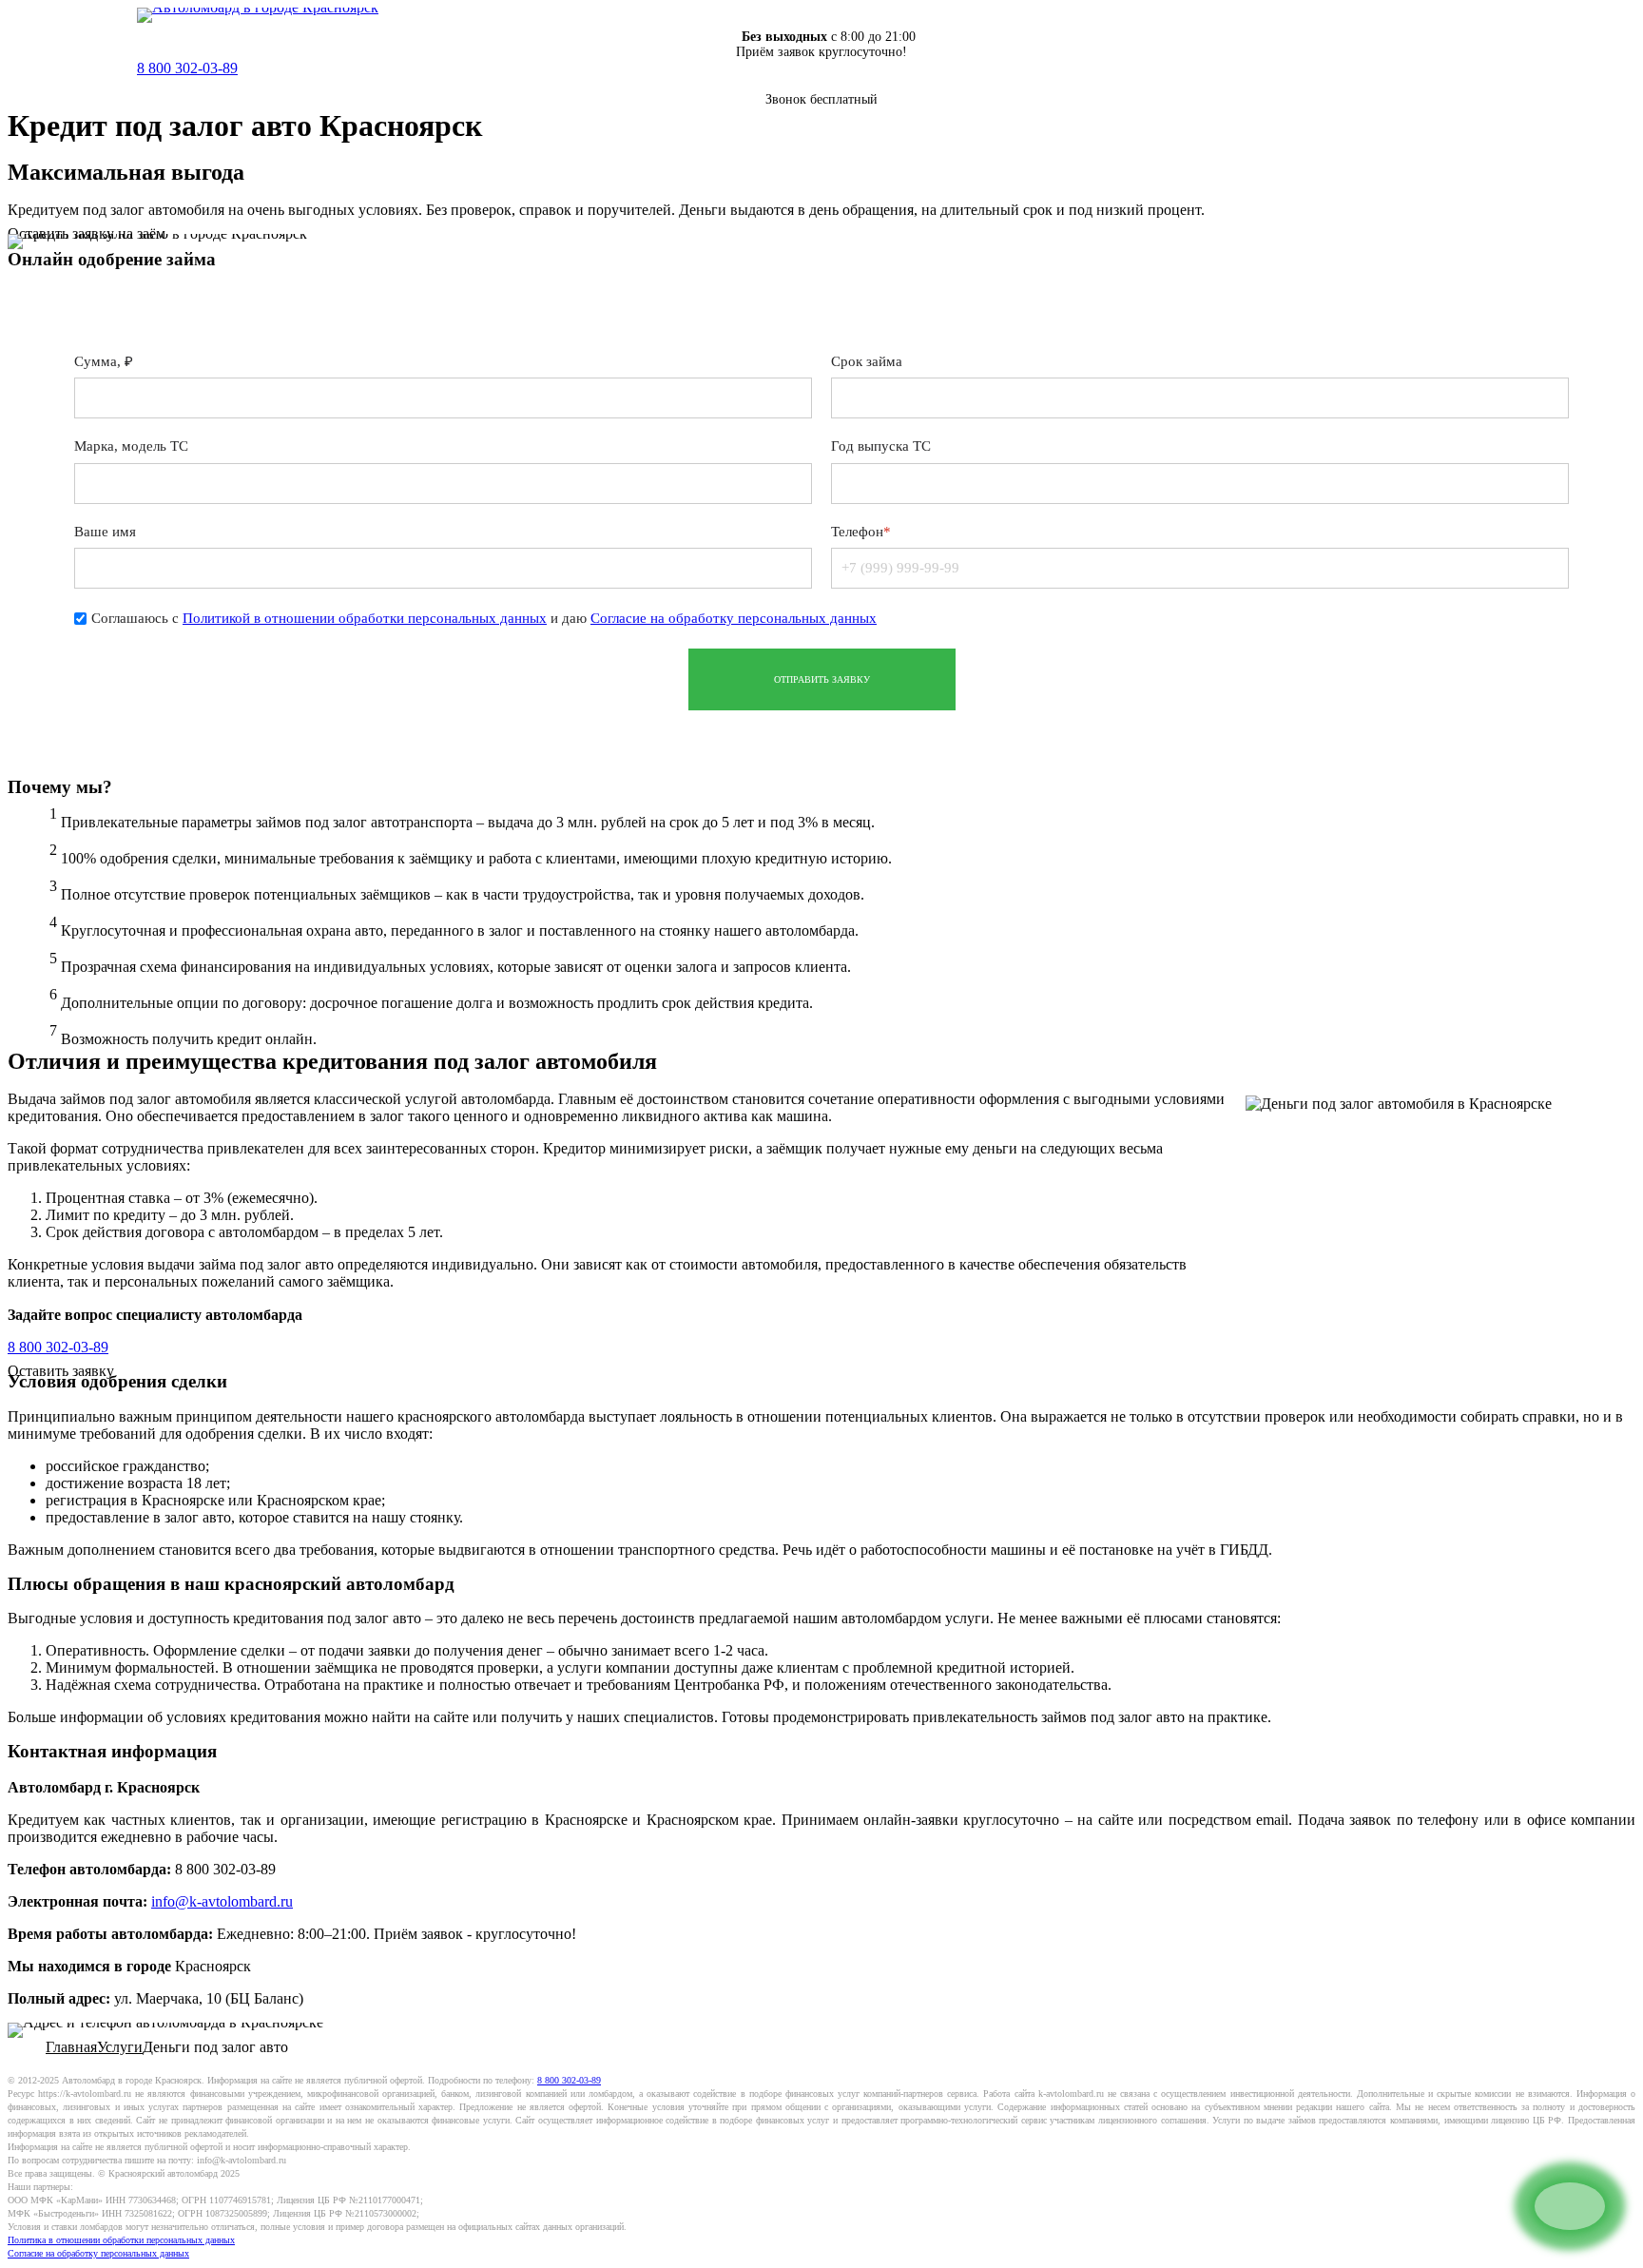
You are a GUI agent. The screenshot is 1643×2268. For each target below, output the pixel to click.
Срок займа (867, 361)
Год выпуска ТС (881, 446)
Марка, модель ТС (131, 446)
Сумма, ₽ (104, 361)
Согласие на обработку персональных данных (734, 617)
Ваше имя (105, 531)
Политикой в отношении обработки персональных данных (365, 617)
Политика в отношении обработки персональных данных (121, 2240)
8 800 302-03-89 (187, 68)
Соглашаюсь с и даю (484, 617)
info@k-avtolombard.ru (222, 1901)
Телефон (861, 531)
